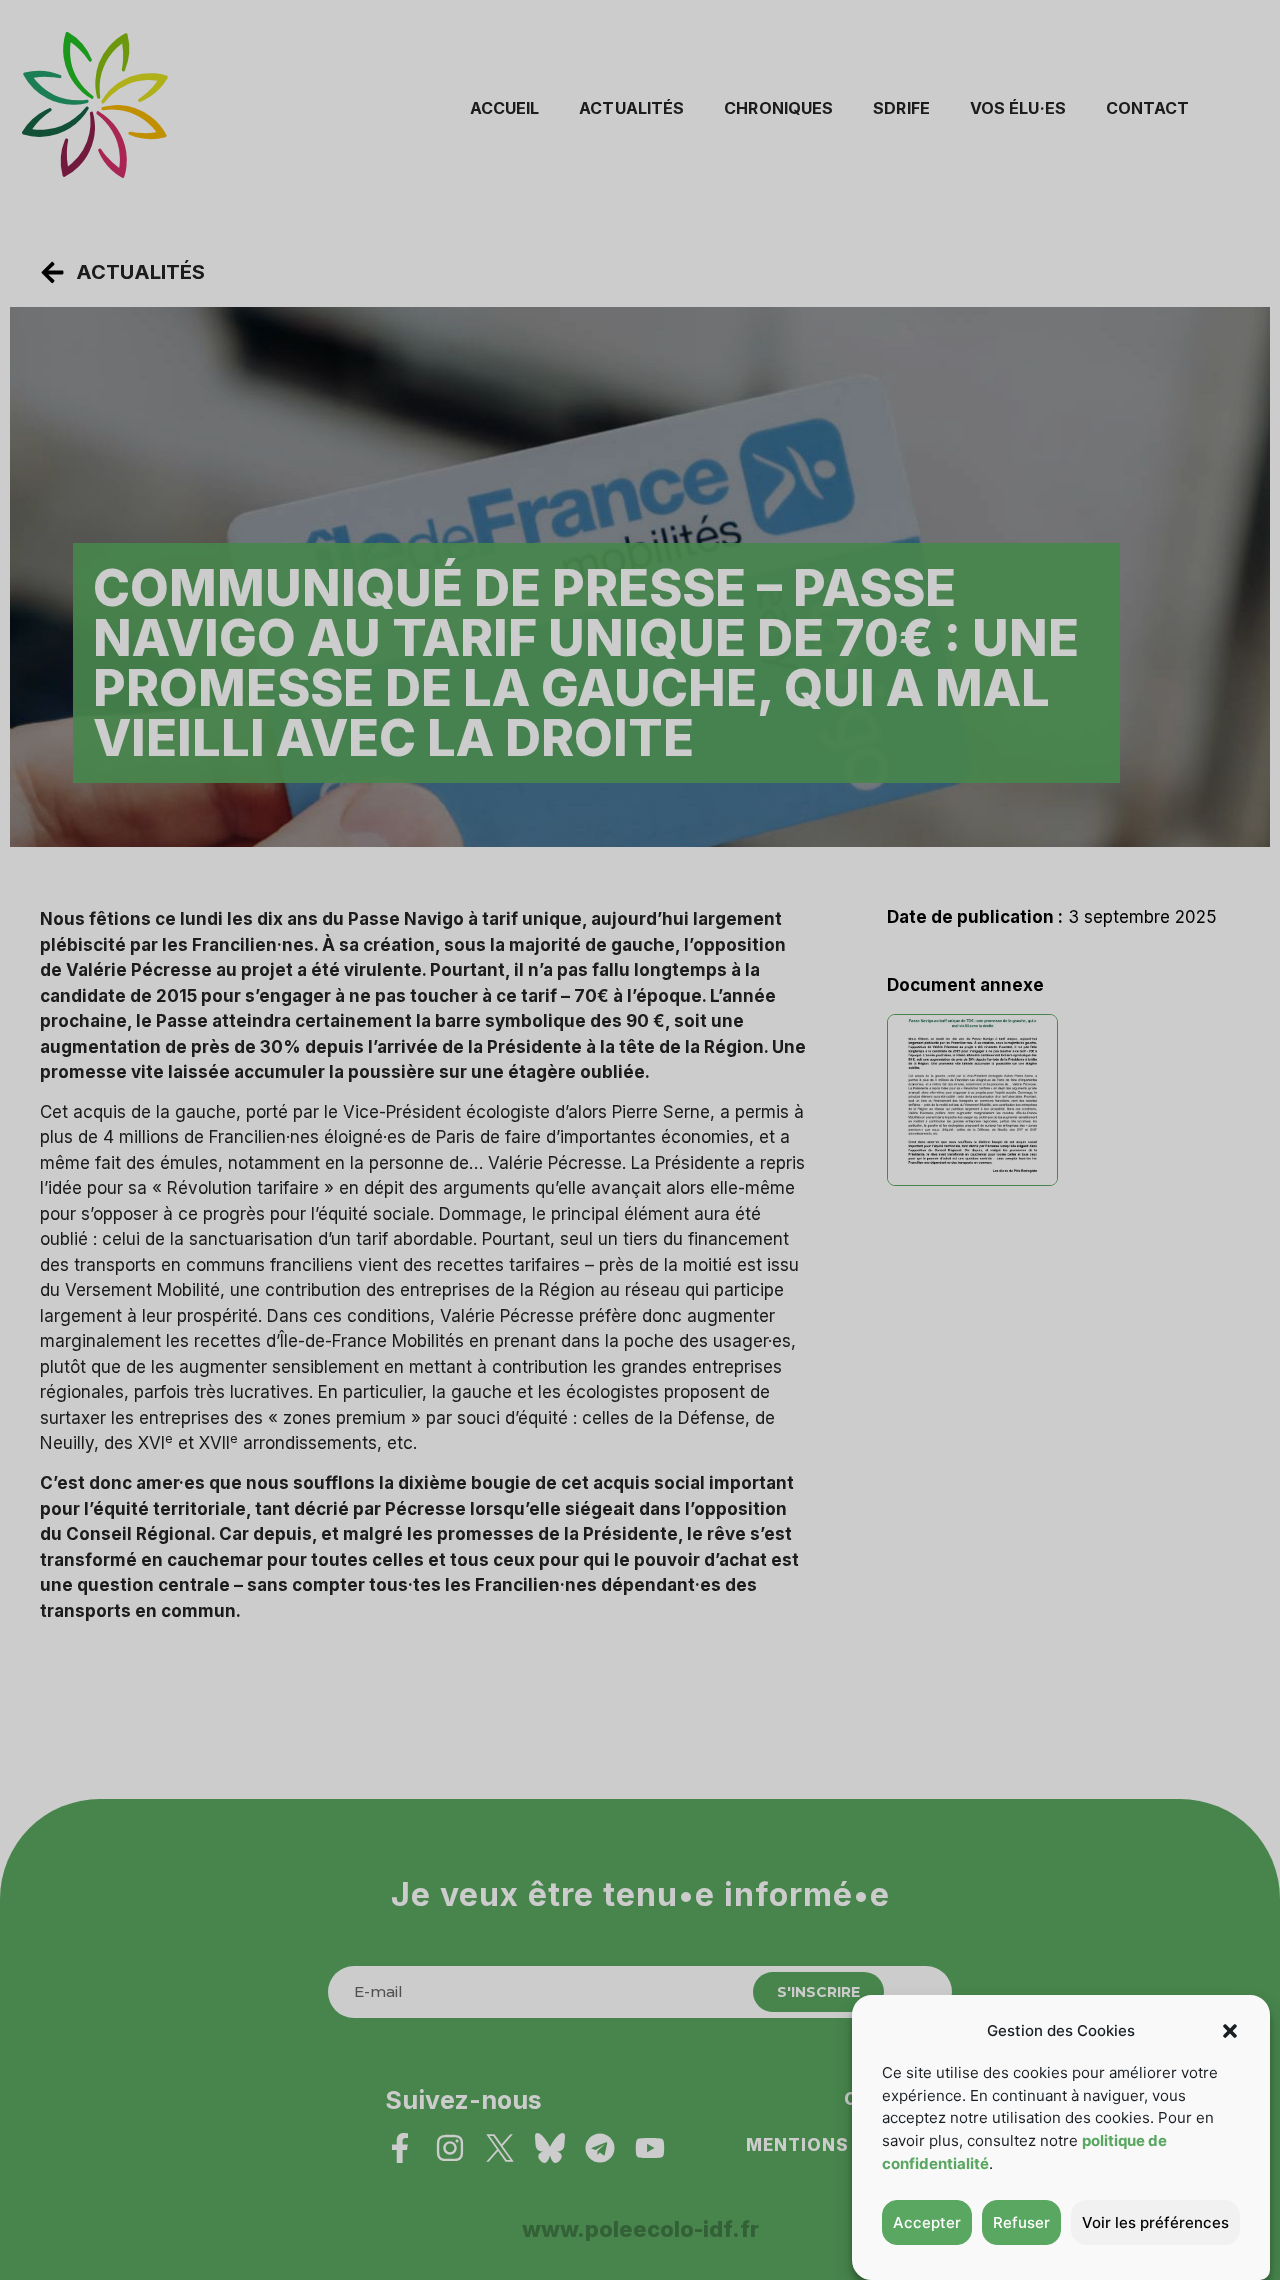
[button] (1230, 2031)
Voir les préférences (1155, 2222)
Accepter (927, 2222)
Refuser (1021, 2222)
